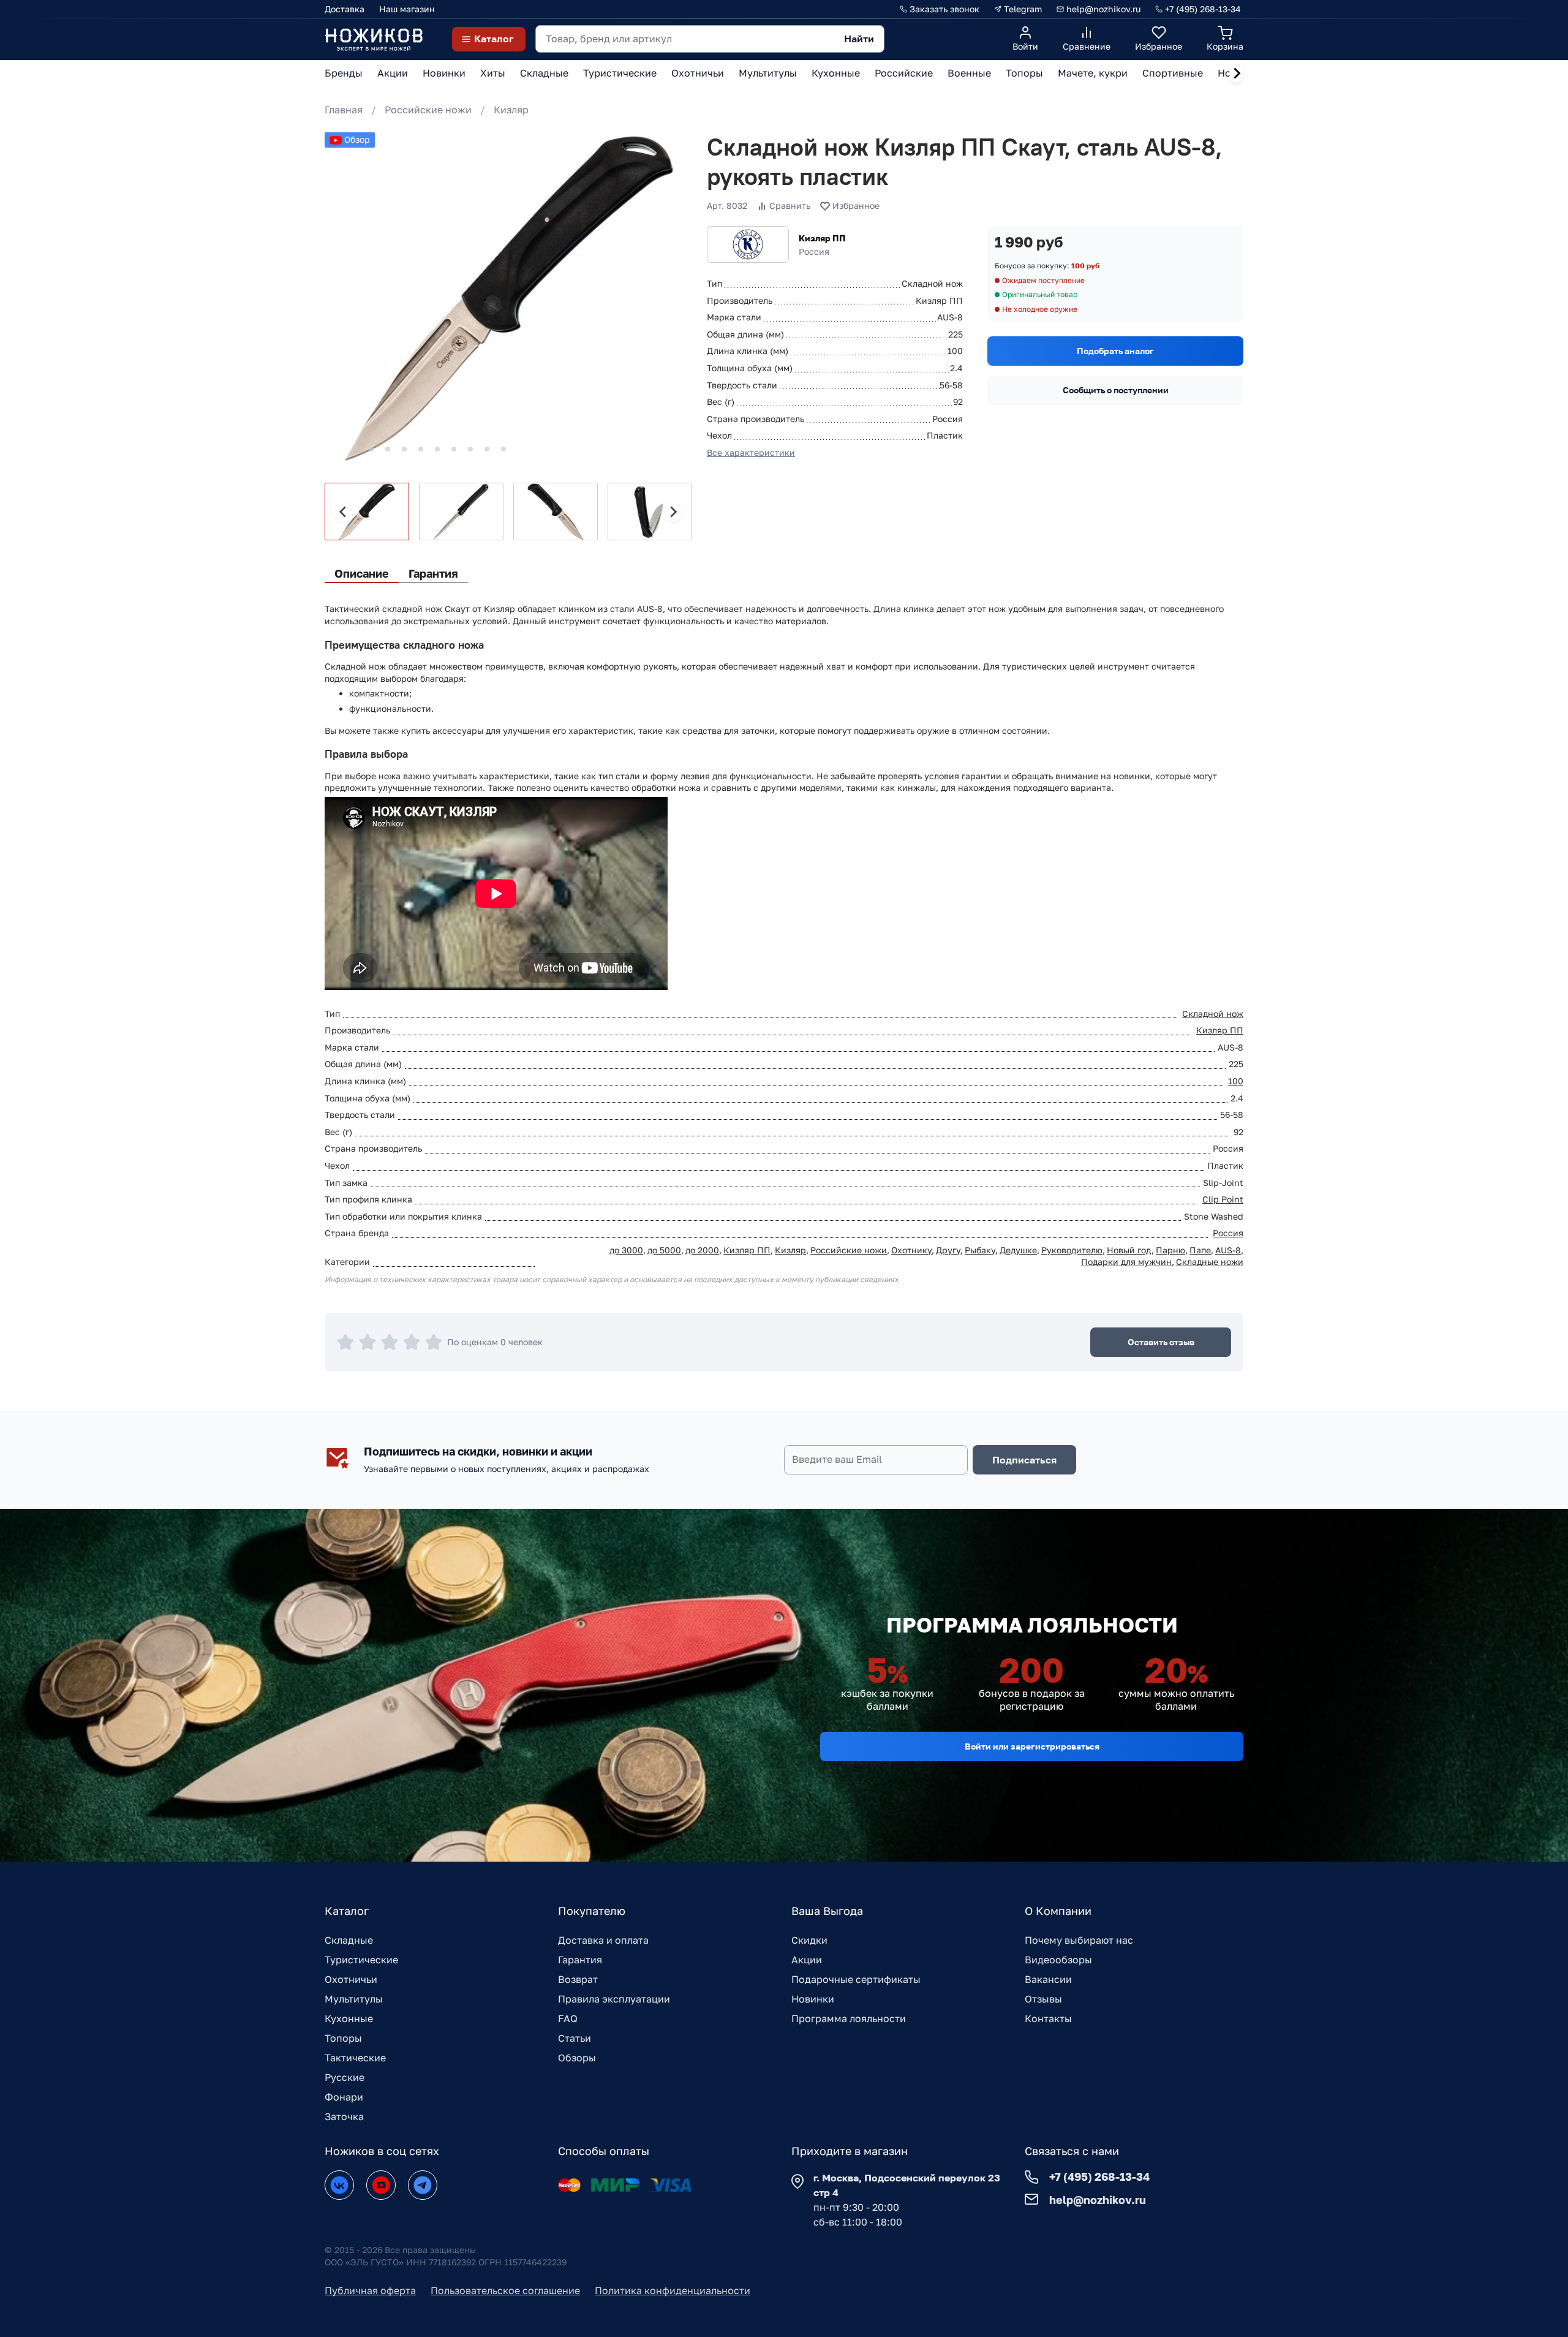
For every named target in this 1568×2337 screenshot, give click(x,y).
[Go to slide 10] (487, 449)
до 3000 (626, 1250)
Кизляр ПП (822, 238)
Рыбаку (980, 1250)
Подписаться (1024, 1460)
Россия (1228, 1233)
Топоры (343, 2038)
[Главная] (374, 39)
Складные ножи (1210, 1262)
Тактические (355, 2058)
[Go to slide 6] (421, 449)
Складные (349, 1940)
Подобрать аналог (1115, 351)
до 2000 (702, 1250)
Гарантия (580, 1960)
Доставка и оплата (603, 1940)
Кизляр (511, 110)
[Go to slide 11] (503, 449)
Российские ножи (428, 110)
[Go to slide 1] (338, 449)
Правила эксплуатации (614, 1999)
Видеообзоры (1058, 1960)
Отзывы (1043, 1999)
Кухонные (349, 2018)
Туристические (361, 1960)
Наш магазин (407, 9)
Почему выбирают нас (1079, 1940)
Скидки (809, 1940)
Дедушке (1018, 1250)
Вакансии (1048, 1979)
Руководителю (1072, 1250)
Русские (345, 2077)
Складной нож (1213, 1014)
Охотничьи (351, 1979)
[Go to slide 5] (404, 449)
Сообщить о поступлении (1116, 390)
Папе (1200, 1250)
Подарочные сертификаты (856, 1979)
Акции (807, 1960)
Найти (859, 39)
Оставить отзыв (1161, 1342)
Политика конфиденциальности (673, 2290)
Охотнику (911, 1250)
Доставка (345, 9)
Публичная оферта (370, 2290)
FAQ (568, 2018)
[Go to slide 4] (388, 449)
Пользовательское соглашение (505, 2290)
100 (1236, 1081)
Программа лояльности (849, 2018)
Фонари (344, 2097)
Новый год (1129, 1250)
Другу (948, 1250)
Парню (1170, 1250)
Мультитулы (354, 1999)
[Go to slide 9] (470, 449)
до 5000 (664, 1250)
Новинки (813, 1999)
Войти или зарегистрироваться (1032, 1746)
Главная (344, 110)
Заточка (344, 2116)
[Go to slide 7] (437, 449)
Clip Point (1223, 1199)
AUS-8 (1228, 1250)
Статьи (575, 2038)
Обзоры (577, 2058)
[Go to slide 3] (371, 449)
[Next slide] (1237, 74)
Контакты (1048, 2018)
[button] (367, 512)
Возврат (578, 1979)
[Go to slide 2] (355, 449)
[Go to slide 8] (454, 449)
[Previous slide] (344, 512)
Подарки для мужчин (1126, 1262)
